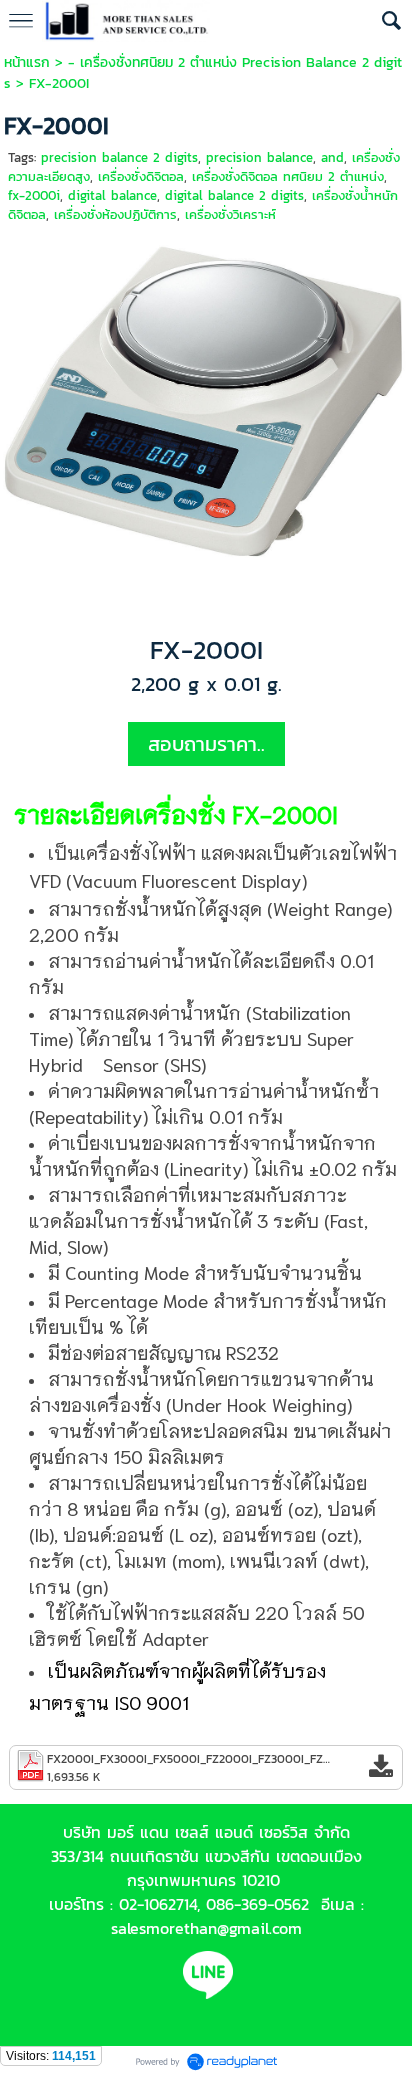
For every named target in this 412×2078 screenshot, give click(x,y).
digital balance (112, 195)
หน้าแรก (27, 62)
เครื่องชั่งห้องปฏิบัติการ (115, 214)
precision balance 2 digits (119, 157)
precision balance (259, 157)
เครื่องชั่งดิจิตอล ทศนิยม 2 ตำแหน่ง (288, 176)
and (332, 157)
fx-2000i (34, 195)
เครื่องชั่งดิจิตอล (141, 176)
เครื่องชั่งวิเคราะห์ (230, 214)
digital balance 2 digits (234, 195)
